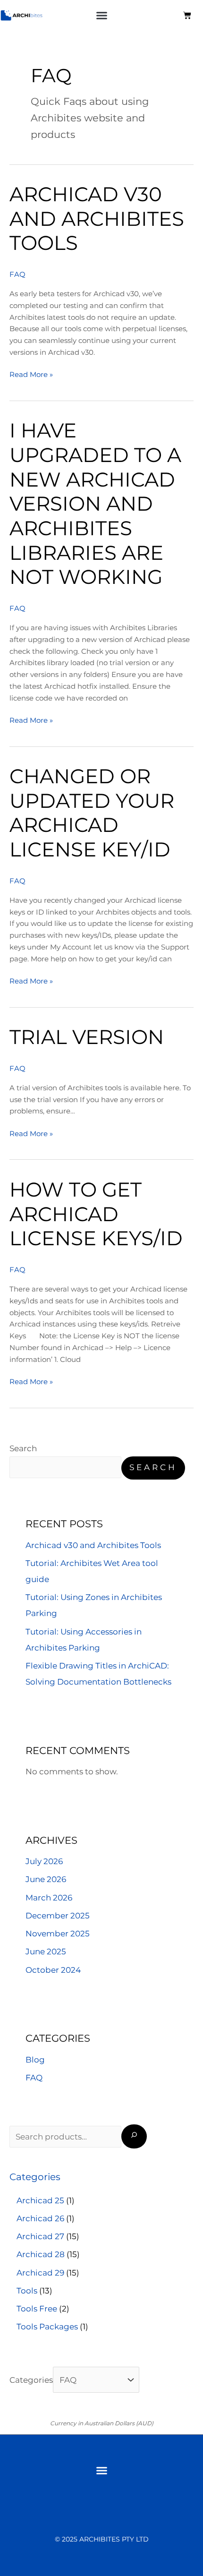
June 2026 (46, 1879)
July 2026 (44, 1861)
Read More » (31, 374)
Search (23, 1448)
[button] (102, 16)
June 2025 (46, 1951)
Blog (35, 2060)
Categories (31, 2380)
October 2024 (53, 1970)
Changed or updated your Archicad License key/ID (92, 813)
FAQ (17, 274)
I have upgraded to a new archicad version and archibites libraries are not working (95, 504)
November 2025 (58, 1934)
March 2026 (49, 1898)
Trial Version (87, 1037)
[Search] (134, 2136)
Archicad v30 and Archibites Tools (97, 218)
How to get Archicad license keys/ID (96, 1214)
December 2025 (58, 1916)
